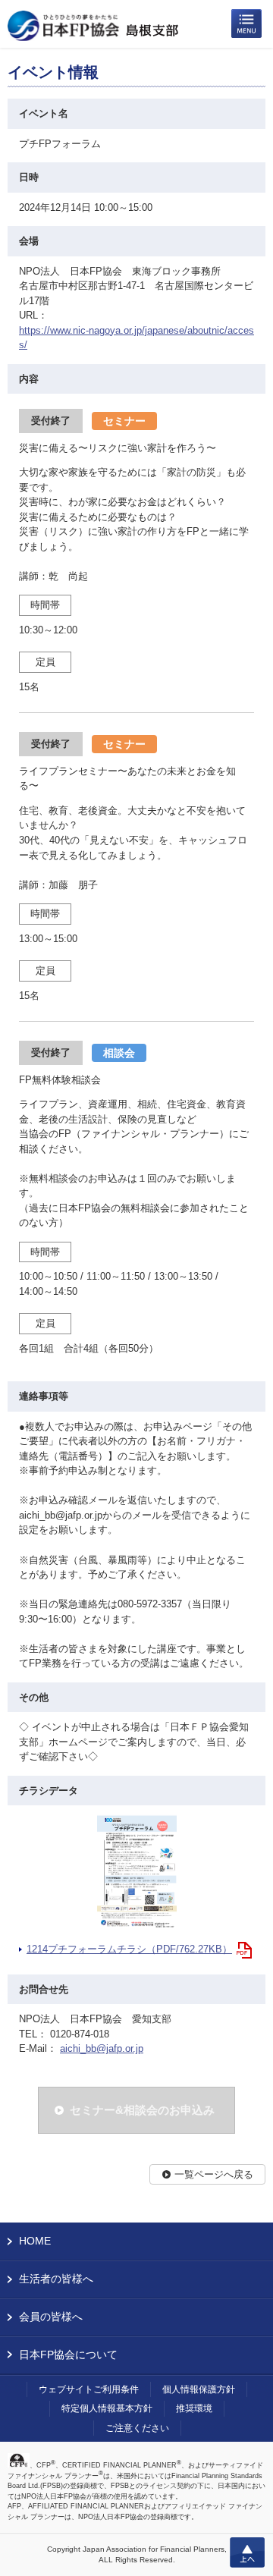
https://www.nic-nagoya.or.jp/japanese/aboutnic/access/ (136, 338)
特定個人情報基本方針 (107, 2408)
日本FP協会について (68, 2355)
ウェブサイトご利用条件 (89, 2389)
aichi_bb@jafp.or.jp (102, 2048)
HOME (35, 2241)
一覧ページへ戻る (214, 2174)
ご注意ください (137, 2428)
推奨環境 (194, 2408)
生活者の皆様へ (56, 2279)
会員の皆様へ (51, 2317)
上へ (247, 2552)
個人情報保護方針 (199, 2389)
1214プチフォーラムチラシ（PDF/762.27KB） (129, 1949)
